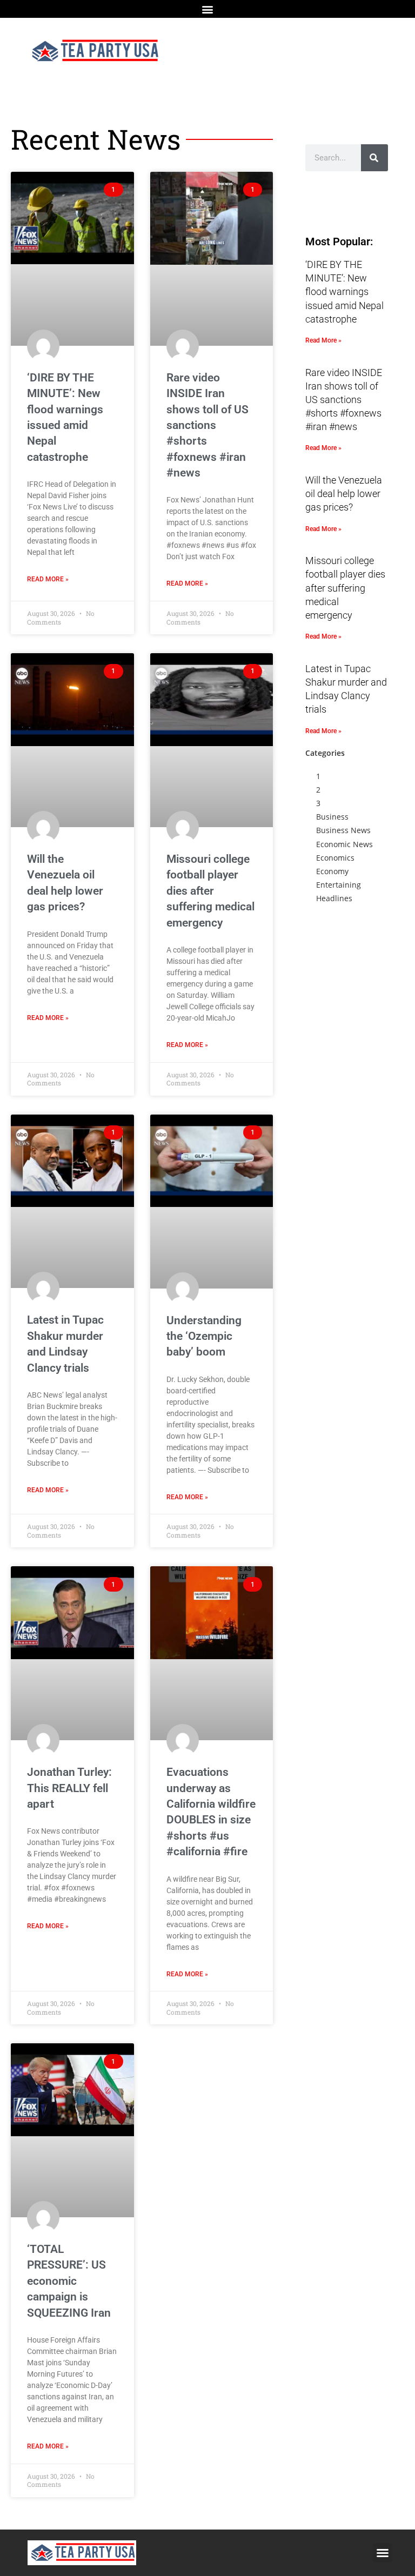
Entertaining (339, 885)
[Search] (374, 158)
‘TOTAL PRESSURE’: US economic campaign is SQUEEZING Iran (69, 2281)
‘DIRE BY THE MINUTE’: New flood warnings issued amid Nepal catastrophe (344, 292)
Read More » (48, 579)
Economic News (344, 844)
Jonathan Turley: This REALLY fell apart (69, 1788)
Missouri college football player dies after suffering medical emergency (210, 891)
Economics (335, 858)
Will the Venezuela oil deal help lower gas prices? (344, 494)
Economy (332, 871)
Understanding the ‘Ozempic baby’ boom (204, 1336)
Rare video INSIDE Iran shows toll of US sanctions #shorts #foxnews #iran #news (207, 425)
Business (332, 817)
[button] (208, 9)
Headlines (334, 898)
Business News (343, 830)
